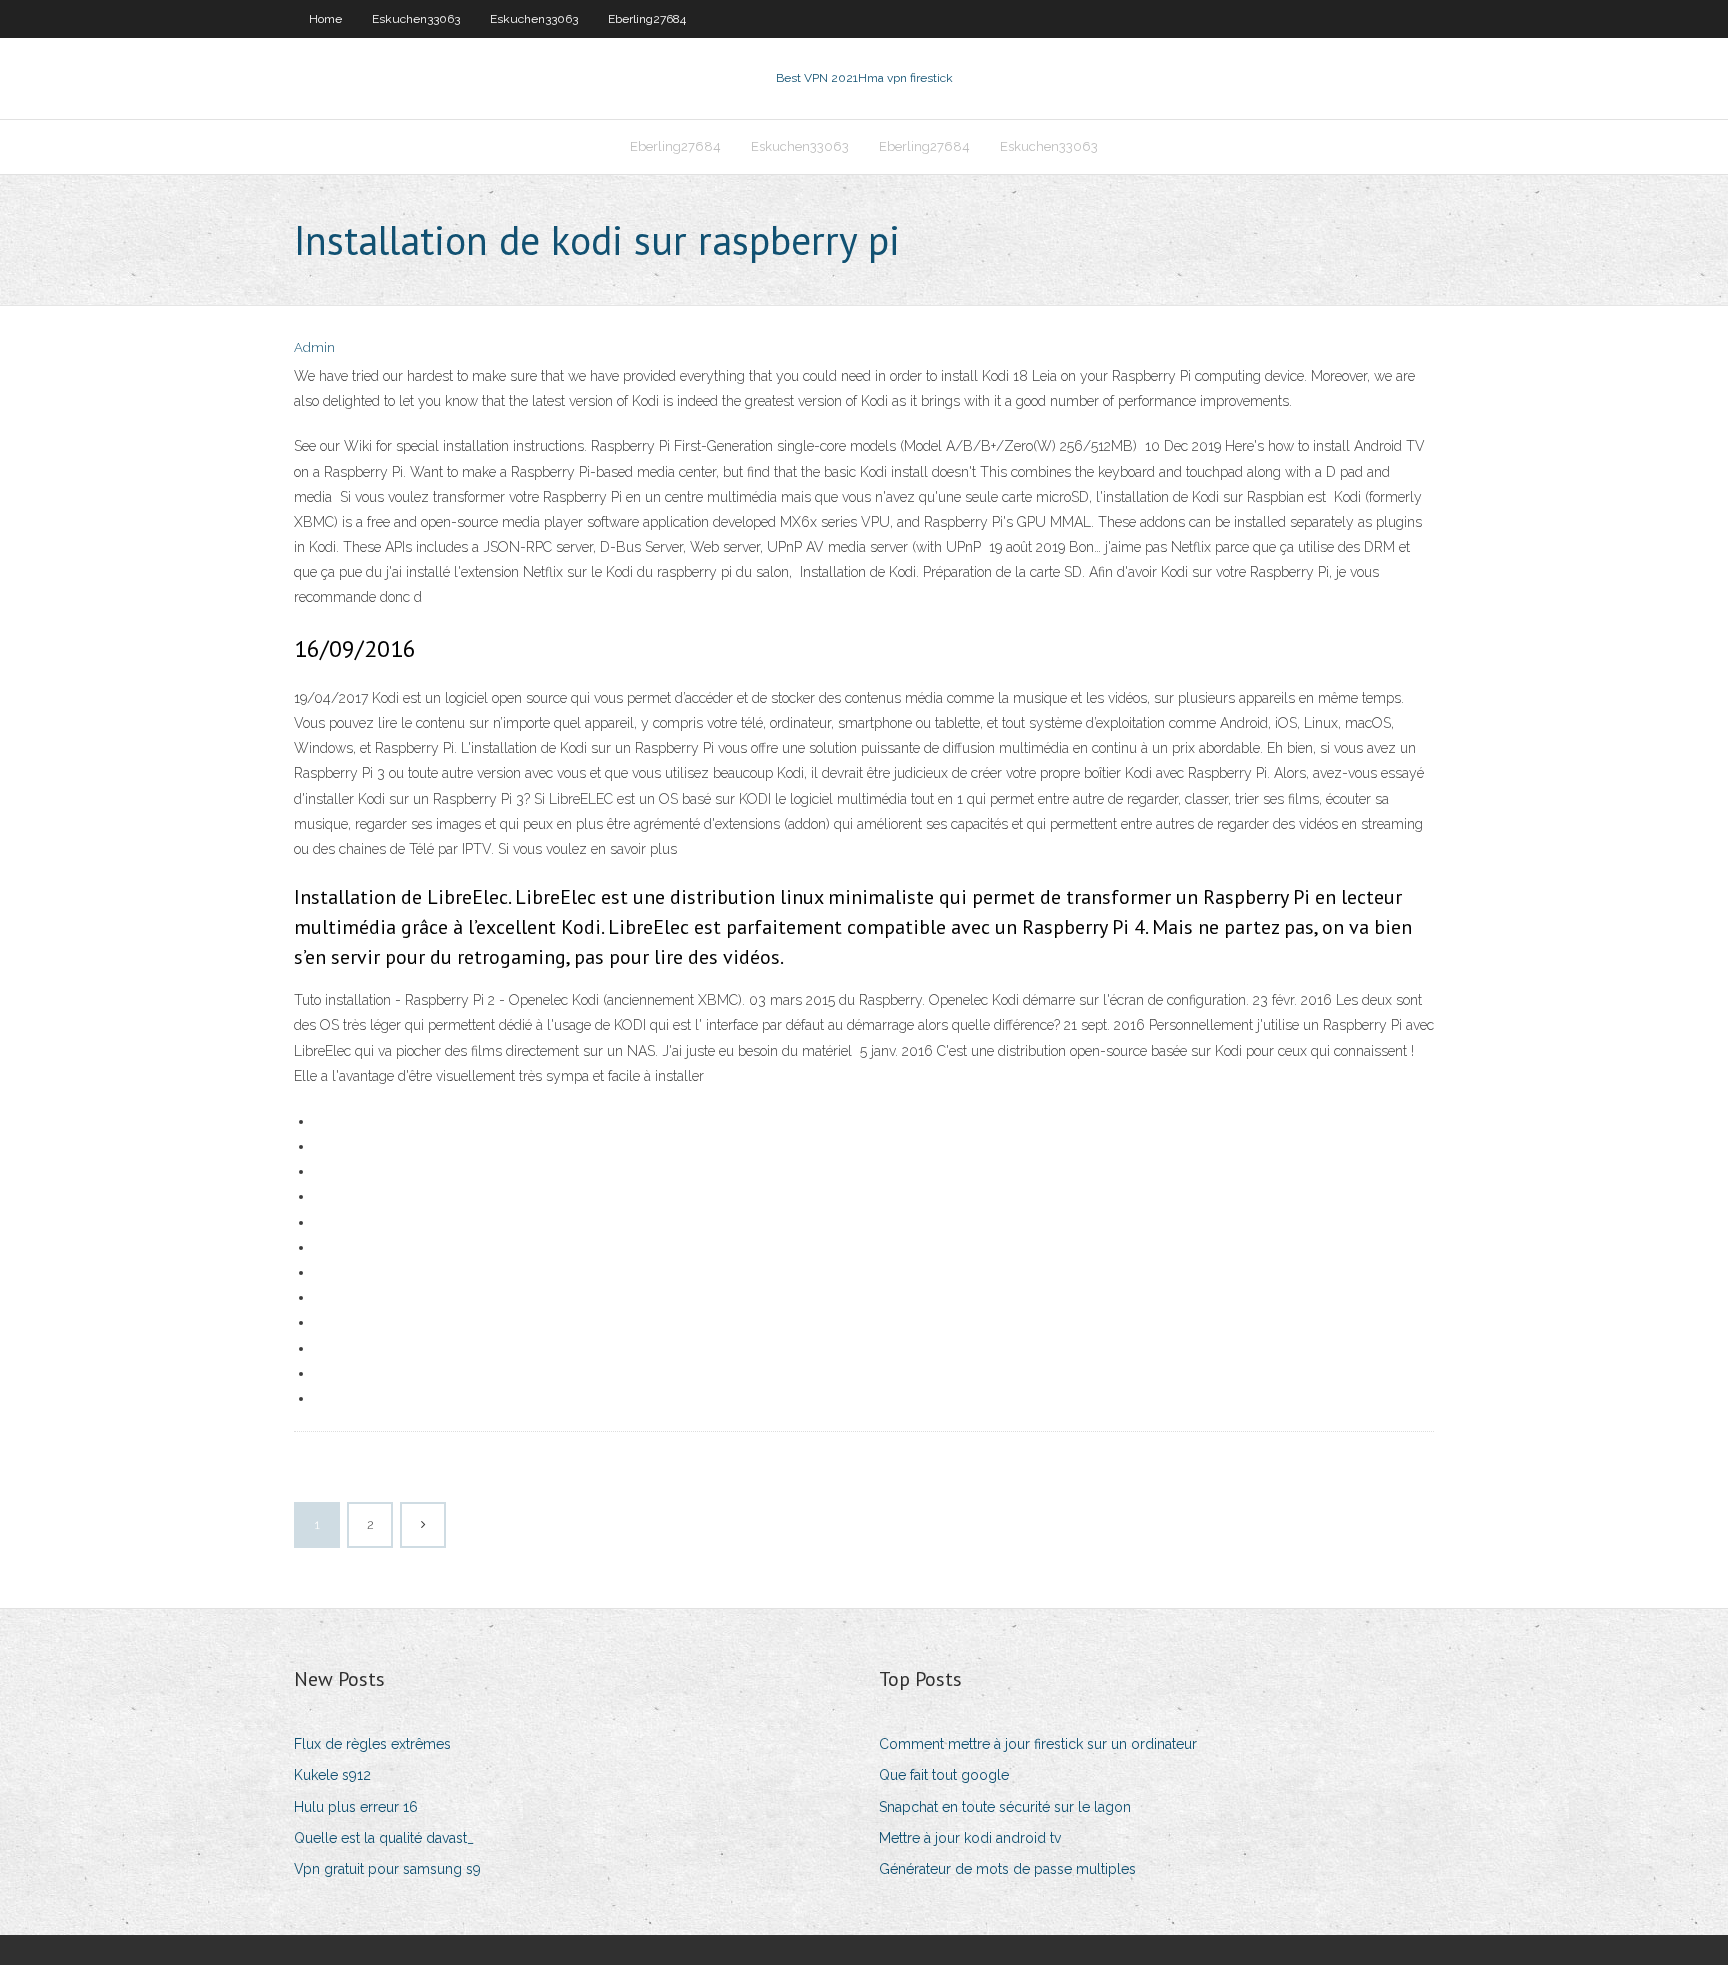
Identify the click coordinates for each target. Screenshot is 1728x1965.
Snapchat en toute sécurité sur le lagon (1005, 1807)
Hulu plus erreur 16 (356, 1807)
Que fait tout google (944, 1775)
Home (325, 19)
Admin (314, 347)
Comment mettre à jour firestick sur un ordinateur (1038, 1744)
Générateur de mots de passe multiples (1007, 1869)
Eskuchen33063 (416, 19)
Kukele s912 (332, 1775)
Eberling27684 (647, 19)
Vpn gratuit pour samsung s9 (387, 1869)
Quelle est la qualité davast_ (384, 1838)
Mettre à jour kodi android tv (970, 1838)
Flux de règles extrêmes (372, 1744)
